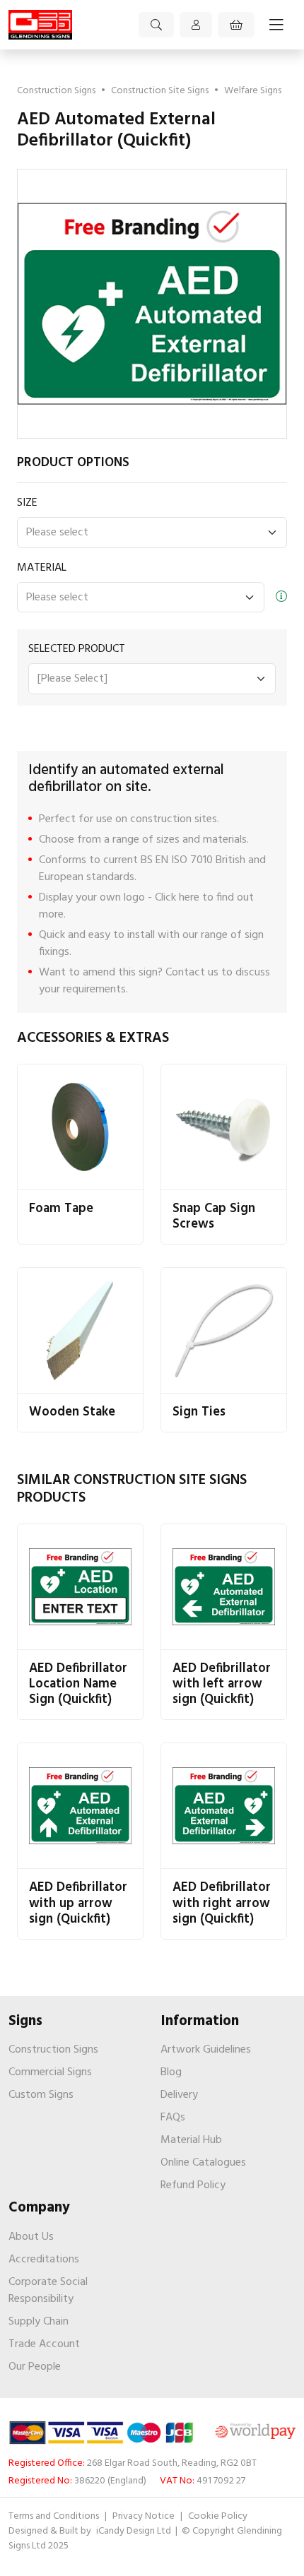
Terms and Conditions (54, 2516)
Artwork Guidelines (206, 2050)
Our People (35, 2367)
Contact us (192, 973)
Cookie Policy (218, 2516)
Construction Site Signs (160, 91)
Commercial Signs (50, 2072)
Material (42, 568)
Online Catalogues (203, 2163)
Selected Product (77, 649)
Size (27, 503)
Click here (177, 898)
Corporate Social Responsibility (48, 2291)
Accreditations (44, 2260)
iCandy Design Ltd (135, 2531)
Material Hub (191, 2140)
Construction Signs (56, 91)
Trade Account (44, 2344)
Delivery (179, 2095)
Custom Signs (41, 2095)
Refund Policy (193, 2185)
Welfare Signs (253, 91)
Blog (171, 2072)
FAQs (173, 2118)
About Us (31, 2237)
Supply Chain (39, 2322)
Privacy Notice (144, 2516)
